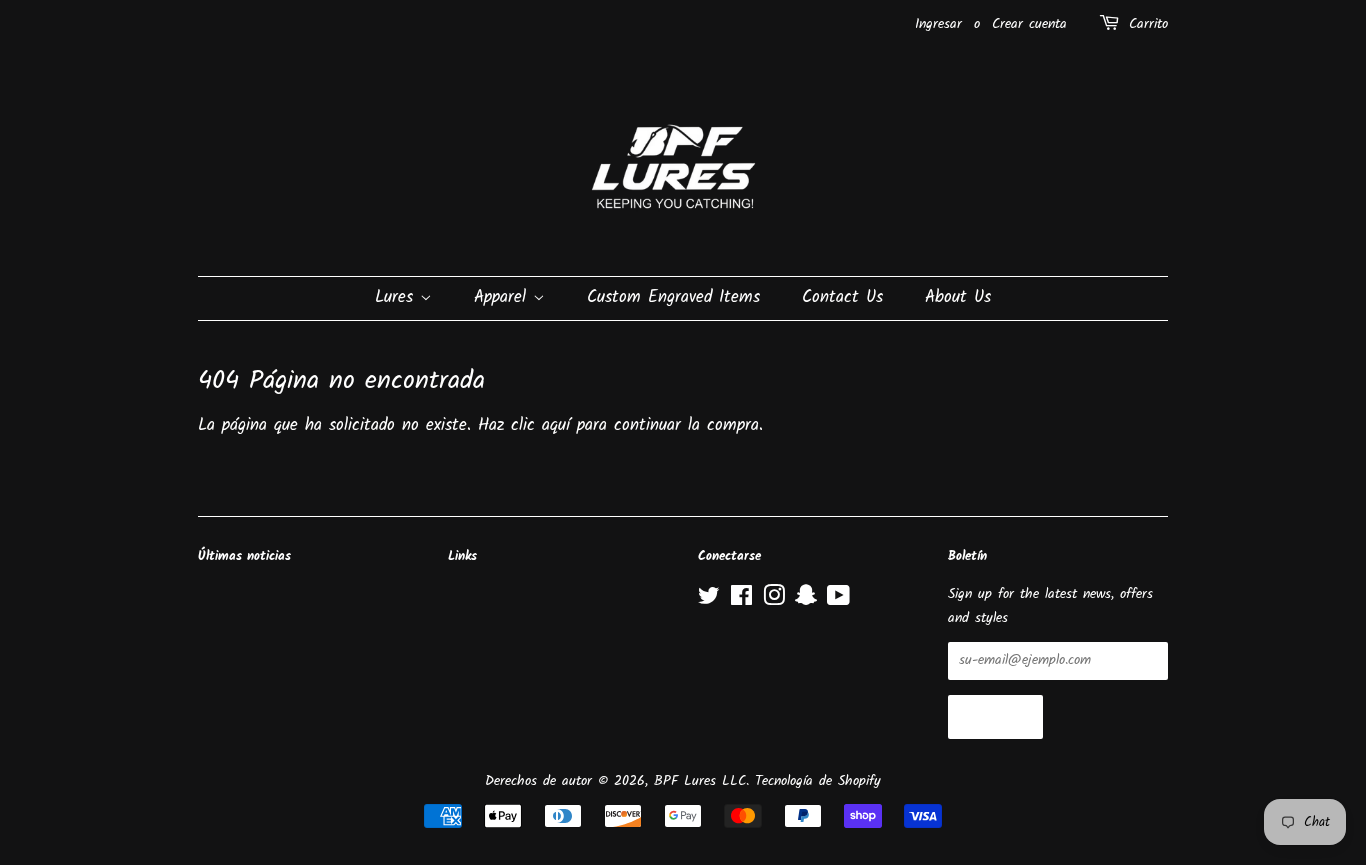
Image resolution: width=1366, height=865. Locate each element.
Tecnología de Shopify (818, 781)
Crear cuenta (1029, 24)
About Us (958, 297)
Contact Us (842, 297)
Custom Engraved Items (673, 297)
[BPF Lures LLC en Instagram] (774, 600)
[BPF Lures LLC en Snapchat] (806, 600)
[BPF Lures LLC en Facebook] (741, 600)
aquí (556, 425)
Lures (397, 297)
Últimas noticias (244, 556)
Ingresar (938, 24)
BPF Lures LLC (700, 781)
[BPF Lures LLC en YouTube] (838, 600)
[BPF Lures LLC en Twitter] (709, 600)
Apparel (503, 297)
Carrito (1148, 24)
